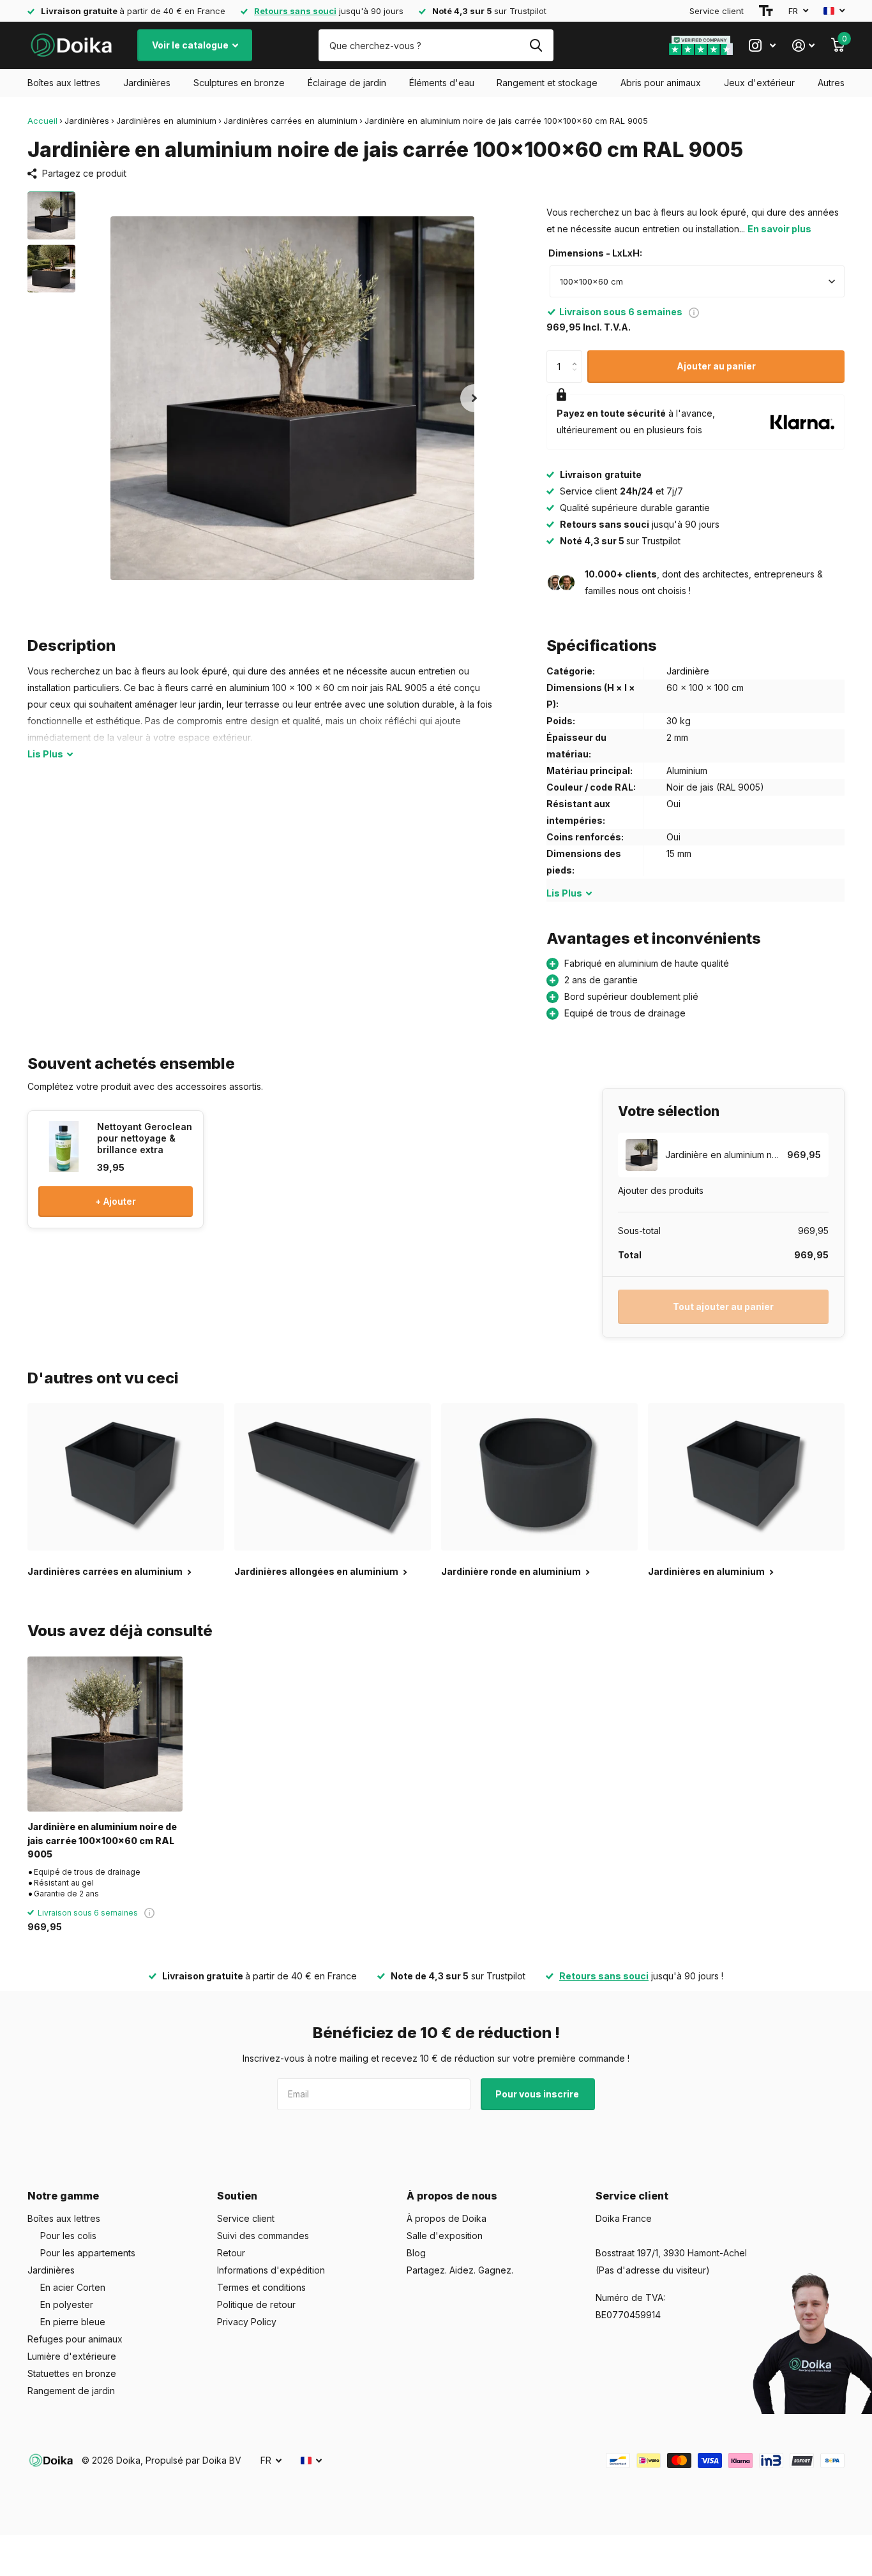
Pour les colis (68, 2236)
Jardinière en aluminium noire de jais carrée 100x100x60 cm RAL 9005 (102, 1840)
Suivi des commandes (263, 2236)
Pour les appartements (88, 2253)
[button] (474, 398)
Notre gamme (63, 2196)
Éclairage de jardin (347, 83)
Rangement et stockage (547, 83)
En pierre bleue (73, 2322)
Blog (416, 2253)
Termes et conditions (261, 2287)
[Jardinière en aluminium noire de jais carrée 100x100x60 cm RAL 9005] (105, 1734)
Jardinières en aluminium (166, 121)
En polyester (67, 2304)
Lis (45, 754)
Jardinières (147, 83)
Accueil (42, 121)
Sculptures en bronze (239, 83)
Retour (231, 2253)
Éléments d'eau (442, 83)
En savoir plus (779, 229)
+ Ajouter (116, 1201)
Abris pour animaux (661, 83)
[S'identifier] (803, 46)
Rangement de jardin (71, 2391)
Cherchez (536, 45)
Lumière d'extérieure (72, 2356)
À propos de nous (452, 2196)
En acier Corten (73, 2287)
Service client (717, 11)
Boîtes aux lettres (64, 83)
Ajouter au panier (716, 366)
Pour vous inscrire (538, 2094)
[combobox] (697, 281)
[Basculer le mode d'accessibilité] (766, 11)
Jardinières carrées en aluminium (290, 121)
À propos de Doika (447, 2218)
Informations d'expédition (271, 2270)
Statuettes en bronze (72, 2373)
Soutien (237, 2196)
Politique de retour (256, 2304)
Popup (694, 312)
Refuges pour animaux (75, 2339)
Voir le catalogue (191, 45)
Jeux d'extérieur (759, 83)
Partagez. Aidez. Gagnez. (460, 2270)
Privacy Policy (247, 2322)
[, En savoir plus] (762, 46)
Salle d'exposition (445, 2236)
